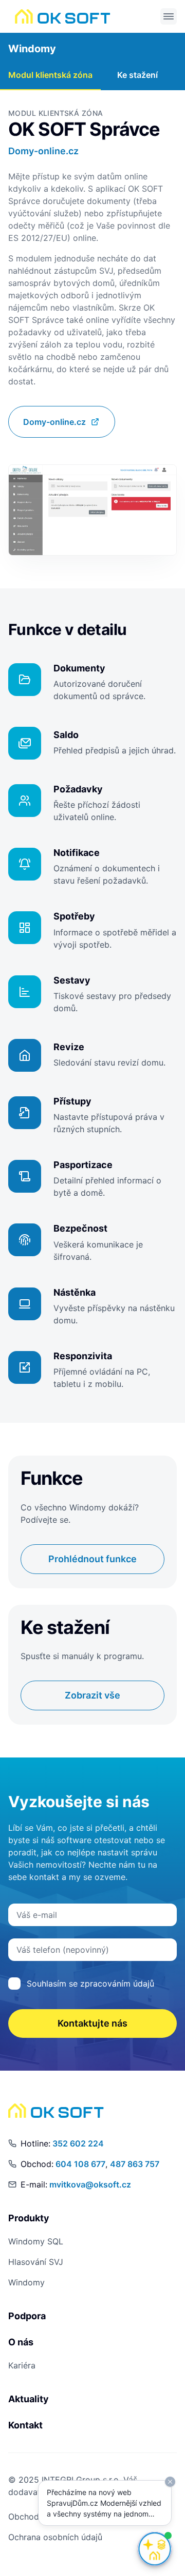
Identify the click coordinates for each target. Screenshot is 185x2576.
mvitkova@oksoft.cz (90, 2184)
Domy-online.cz (43, 151)
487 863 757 (135, 2164)
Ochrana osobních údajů (55, 2537)
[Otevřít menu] (169, 16)
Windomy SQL (36, 2241)
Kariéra (22, 2365)
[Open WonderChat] (155, 2549)
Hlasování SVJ (36, 2262)
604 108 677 (80, 2164)
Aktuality (29, 2399)
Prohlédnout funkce (92, 1559)
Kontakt (25, 2425)
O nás (21, 2342)
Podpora (27, 2316)
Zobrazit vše (92, 1695)
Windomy (32, 49)
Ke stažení (137, 75)
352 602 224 (78, 2143)
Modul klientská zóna (50, 75)
